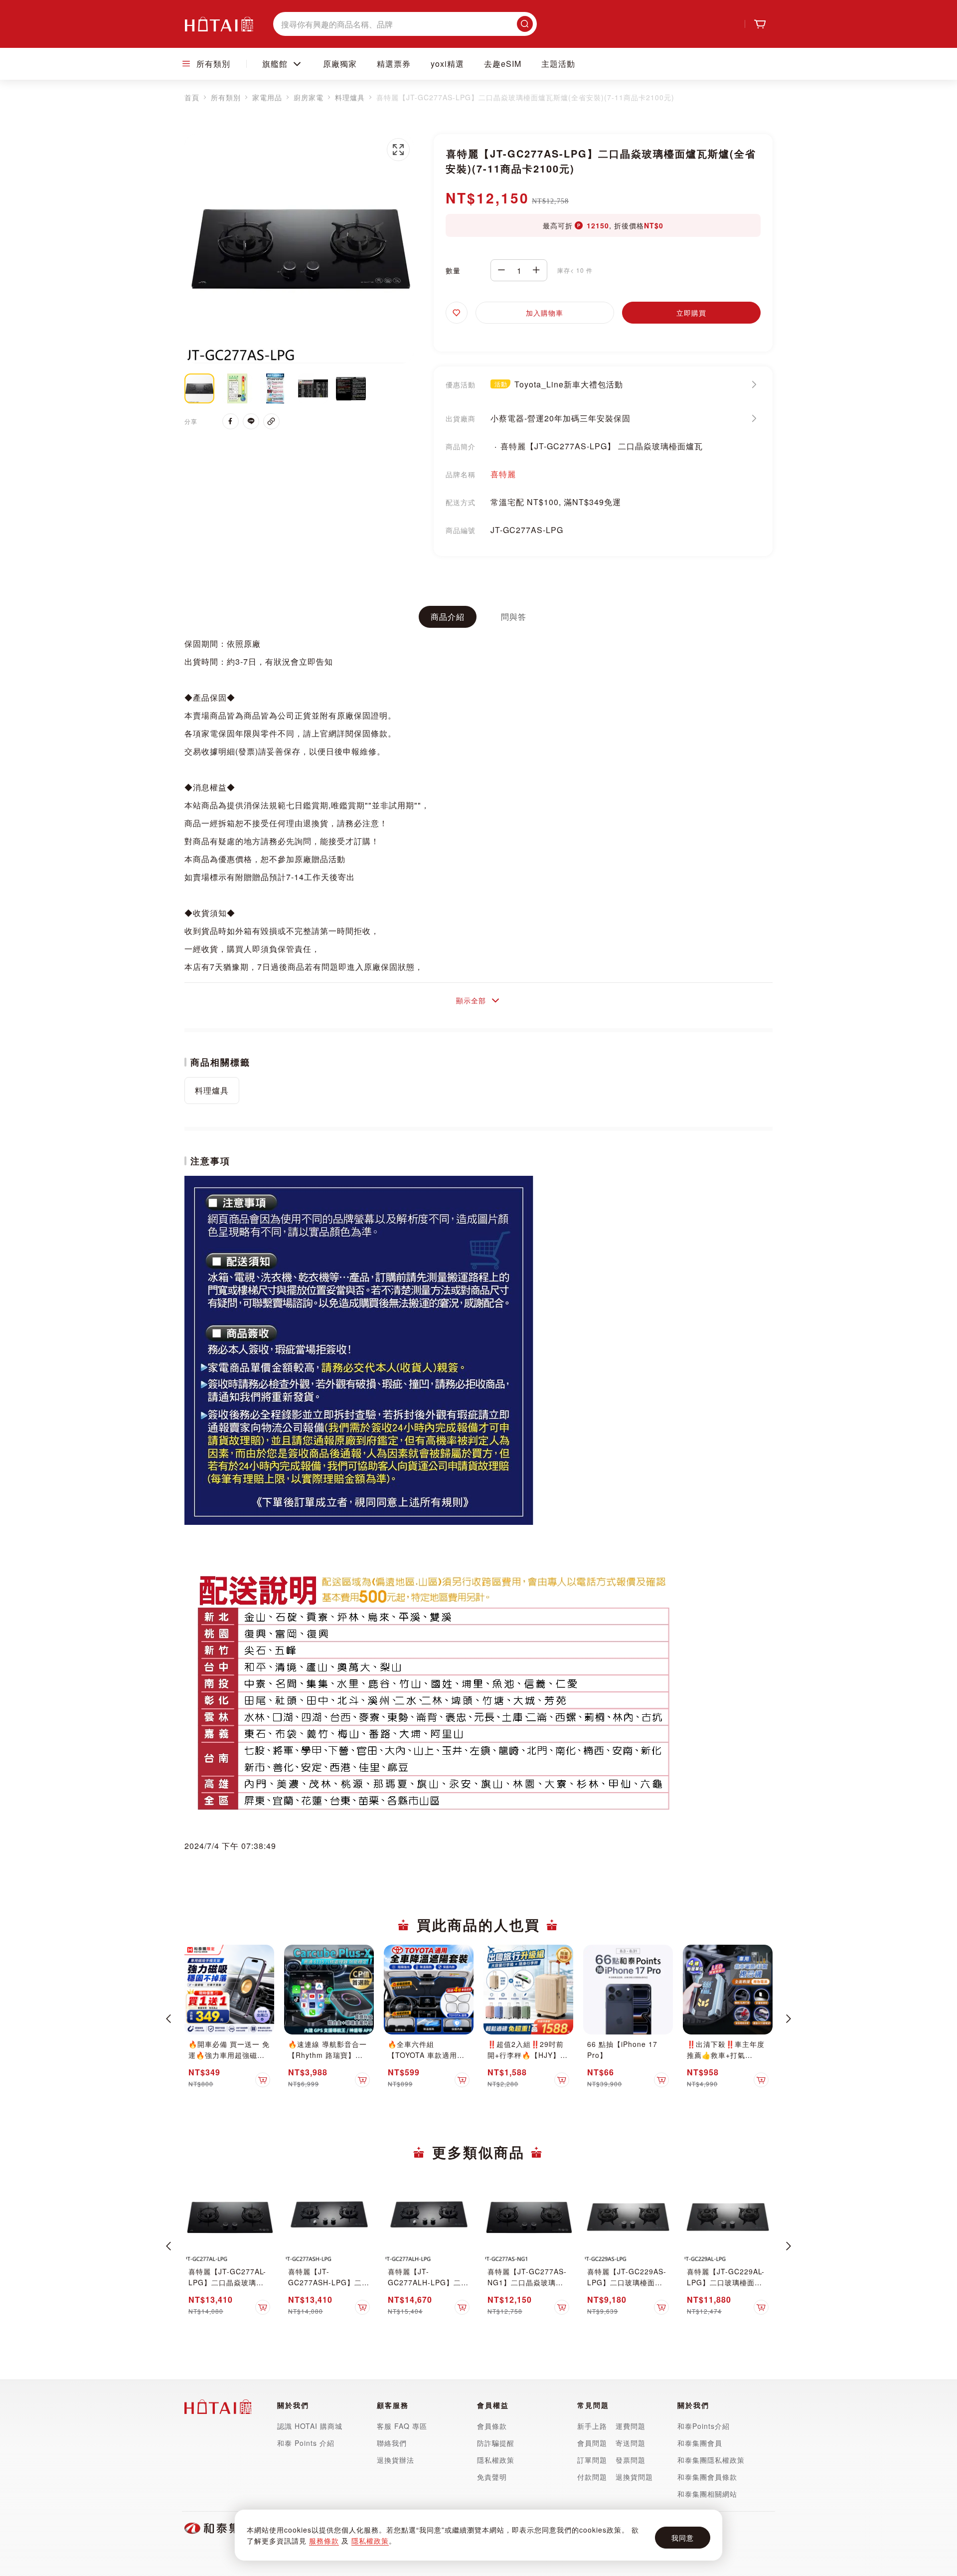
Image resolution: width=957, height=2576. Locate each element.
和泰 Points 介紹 (306, 2443)
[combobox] (405, 24)
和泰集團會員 (700, 2443)
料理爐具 (350, 97)
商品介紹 (448, 617)
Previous (168, 2019)
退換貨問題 (634, 2477)
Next (789, 2019)
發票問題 (631, 2460)
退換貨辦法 (396, 2460)
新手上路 (592, 2426)
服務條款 (324, 2541)
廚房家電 (309, 97)
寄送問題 (631, 2443)
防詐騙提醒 (496, 2443)
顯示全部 (471, 1000)
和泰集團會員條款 (707, 2477)
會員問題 (592, 2443)
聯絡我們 (392, 2443)
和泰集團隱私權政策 (711, 2460)
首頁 (192, 97)
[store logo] (219, 24)
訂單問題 (592, 2460)
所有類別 (226, 97)
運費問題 (631, 2426)
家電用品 (267, 97)
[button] (398, 150)
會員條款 (492, 2426)
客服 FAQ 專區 (402, 2426)
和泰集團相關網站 (707, 2494)
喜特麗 (503, 474)
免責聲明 (492, 2477)
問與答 (514, 617)
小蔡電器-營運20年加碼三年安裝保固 (560, 418)
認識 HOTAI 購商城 (310, 2426)
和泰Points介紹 (704, 2426)
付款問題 (593, 2477)
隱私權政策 (370, 2541)
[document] (478, 2535)
